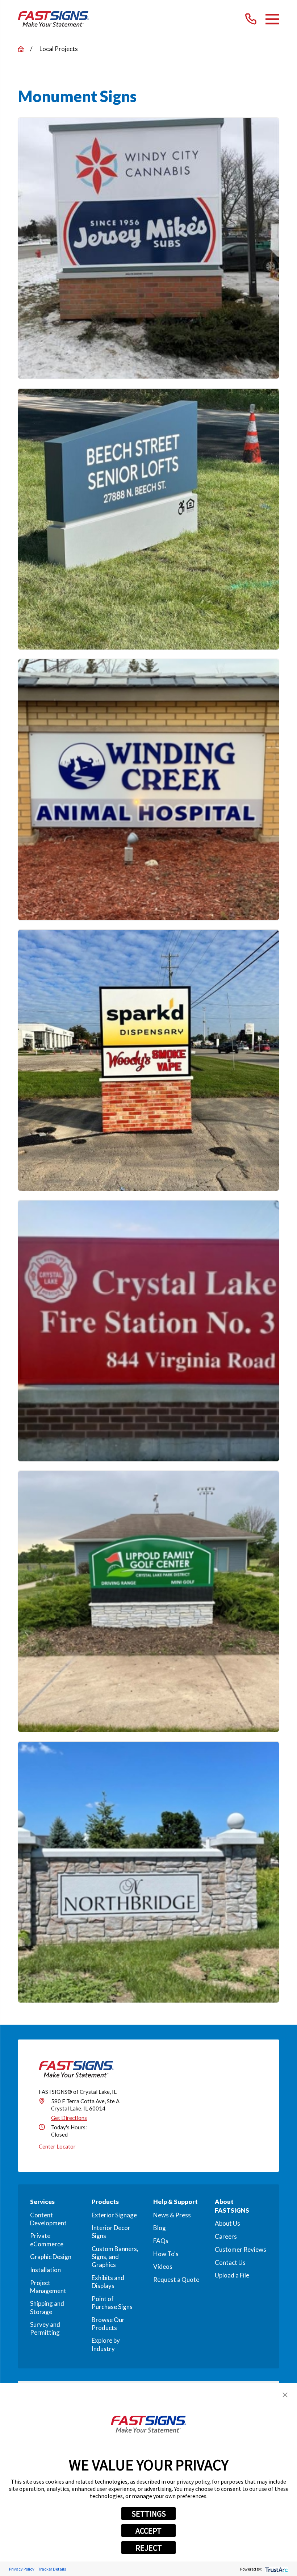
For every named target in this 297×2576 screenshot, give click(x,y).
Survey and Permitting (45, 2328)
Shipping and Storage (47, 2307)
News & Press (172, 2215)
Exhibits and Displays (108, 2282)
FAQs (161, 2241)
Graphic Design (51, 2257)
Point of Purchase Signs (112, 2303)
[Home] (53, 19)
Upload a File (232, 2275)
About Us (227, 2223)
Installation (45, 2270)
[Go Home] (21, 49)
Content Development (48, 2219)
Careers (226, 2236)
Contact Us (230, 2262)
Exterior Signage (114, 2215)
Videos (163, 2266)
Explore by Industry (106, 2344)
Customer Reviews (240, 2249)
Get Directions (69, 2118)
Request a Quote (176, 2279)
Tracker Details (52, 2569)
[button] (285, 2395)
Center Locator (57, 2146)
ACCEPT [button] (148, 2531)
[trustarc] (276, 2569)
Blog (160, 2228)
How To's (166, 2254)
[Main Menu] (272, 19)
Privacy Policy (22, 2569)
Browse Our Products (108, 2324)
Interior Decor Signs (111, 2232)
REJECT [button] (149, 2548)
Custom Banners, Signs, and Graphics (115, 2257)
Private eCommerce (47, 2240)
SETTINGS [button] (149, 2514)
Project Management (48, 2287)
